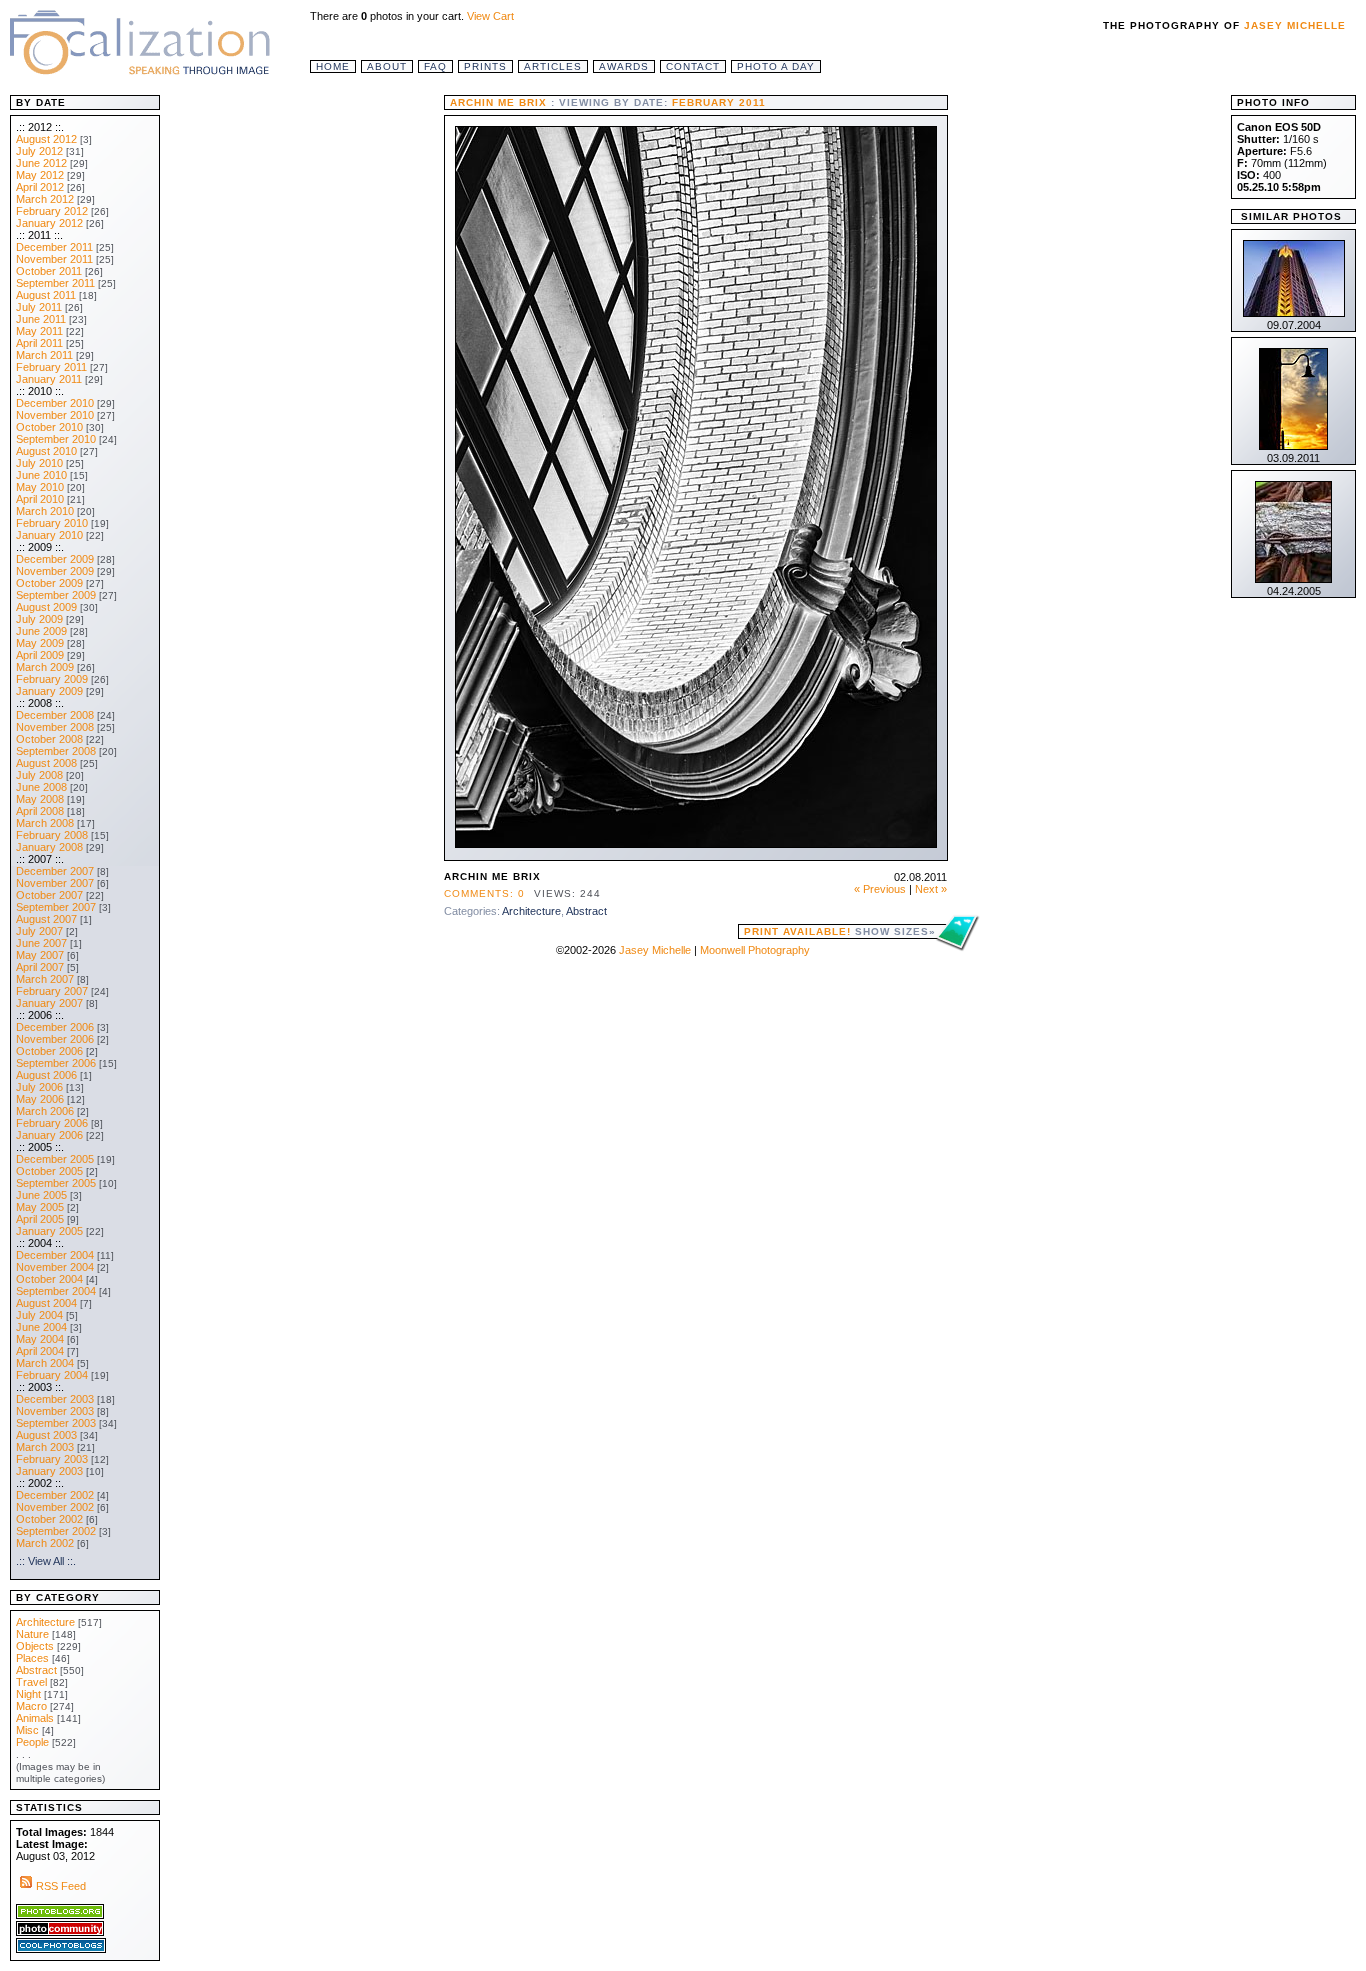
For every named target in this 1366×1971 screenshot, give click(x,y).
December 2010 (55, 403)
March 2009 (45, 667)
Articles (553, 66)
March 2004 (45, 1363)
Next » (931, 889)
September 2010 (56, 439)
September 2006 (56, 1063)
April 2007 (40, 967)
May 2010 (40, 487)
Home (333, 66)
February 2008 (52, 835)
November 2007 (55, 883)
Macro (31, 1706)
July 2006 (39, 1087)
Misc (27, 1730)
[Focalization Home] (140, 40)
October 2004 (49, 1279)
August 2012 (46, 139)
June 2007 (41, 943)
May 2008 (40, 799)
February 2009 (52, 679)
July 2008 (39, 775)
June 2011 (41, 319)
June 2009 (41, 631)
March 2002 (45, 1543)
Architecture (531, 911)
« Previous (880, 889)
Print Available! (840, 931)
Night (28, 1694)
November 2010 (55, 415)
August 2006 (46, 1075)
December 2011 (54, 247)
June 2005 (41, 1195)
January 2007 (49, 1003)
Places (32, 1658)
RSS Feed (61, 1886)
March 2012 (45, 199)
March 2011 (44, 355)
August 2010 (46, 451)
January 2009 (49, 691)
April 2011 (39, 343)
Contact (693, 66)
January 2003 (49, 1471)
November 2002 (55, 1507)
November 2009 (55, 571)
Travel (31, 1682)
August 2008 (46, 763)
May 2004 (40, 1339)
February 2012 (52, 211)
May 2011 (39, 331)
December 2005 (55, 1159)
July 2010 (39, 463)
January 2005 (49, 1231)
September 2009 (56, 595)
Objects (35, 1646)
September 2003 (56, 1423)
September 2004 (56, 1291)
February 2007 (52, 991)
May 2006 (40, 1099)
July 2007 (39, 931)
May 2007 (40, 955)
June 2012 (41, 163)
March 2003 (45, 1447)
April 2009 (40, 655)
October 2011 (49, 271)
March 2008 (45, 823)
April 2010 (40, 499)
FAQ (435, 66)
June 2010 (41, 475)
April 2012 (40, 187)
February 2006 (52, 1123)
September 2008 (56, 751)
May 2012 (40, 175)
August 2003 (46, 1435)
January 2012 (49, 223)
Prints (485, 66)
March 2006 (45, 1111)
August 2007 (46, 919)
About (387, 66)
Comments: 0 (484, 893)
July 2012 (39, 151)
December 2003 (55, 1399)
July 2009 (39, 619)
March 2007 (45, 979)
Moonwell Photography (755, 950)
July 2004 (39, 1315)
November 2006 (55, 1039)
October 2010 (49, 427)
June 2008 (41, 787)
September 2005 (56, 1183)
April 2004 (40, 1351)
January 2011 (49, 379)
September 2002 (56, 1531)
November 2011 (54, 259)
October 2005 (49, 1171)
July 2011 (39, 307)
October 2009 (49, 583)
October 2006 (49, 1051)
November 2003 (55, 1411)
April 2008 (40, 811)
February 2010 (52, 523)
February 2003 (52, 1459)
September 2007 (56, 907)
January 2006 (49, 1135)
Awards (624, 66)
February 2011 (51, 367)
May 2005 (40, 1207)
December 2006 (55, 1027)
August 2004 (46, 1303)
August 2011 (46, 295)
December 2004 (55, 1255)
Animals (35, 1718)
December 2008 (55, 715)
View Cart (490, 16)
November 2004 (55, 1267)
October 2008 (49, 739)
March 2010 (45, 511)
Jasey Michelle (1295, 25)
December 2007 (55, 871)
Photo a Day (776, 66)
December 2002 (55, 1495)
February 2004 (52, 1375)
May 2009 (40, 643)
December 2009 (55, 559)
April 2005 (40, 1219)
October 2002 (49, 1519)
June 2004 (41, 1327)
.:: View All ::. (46, 1561)
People (32, 1742)
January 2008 (49, 847)
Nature (32, 1634)
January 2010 (49, 535)
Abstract (586, 911)
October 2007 (49, 895)
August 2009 (46, 607)
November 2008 (55, 727)
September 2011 (55, 283)
